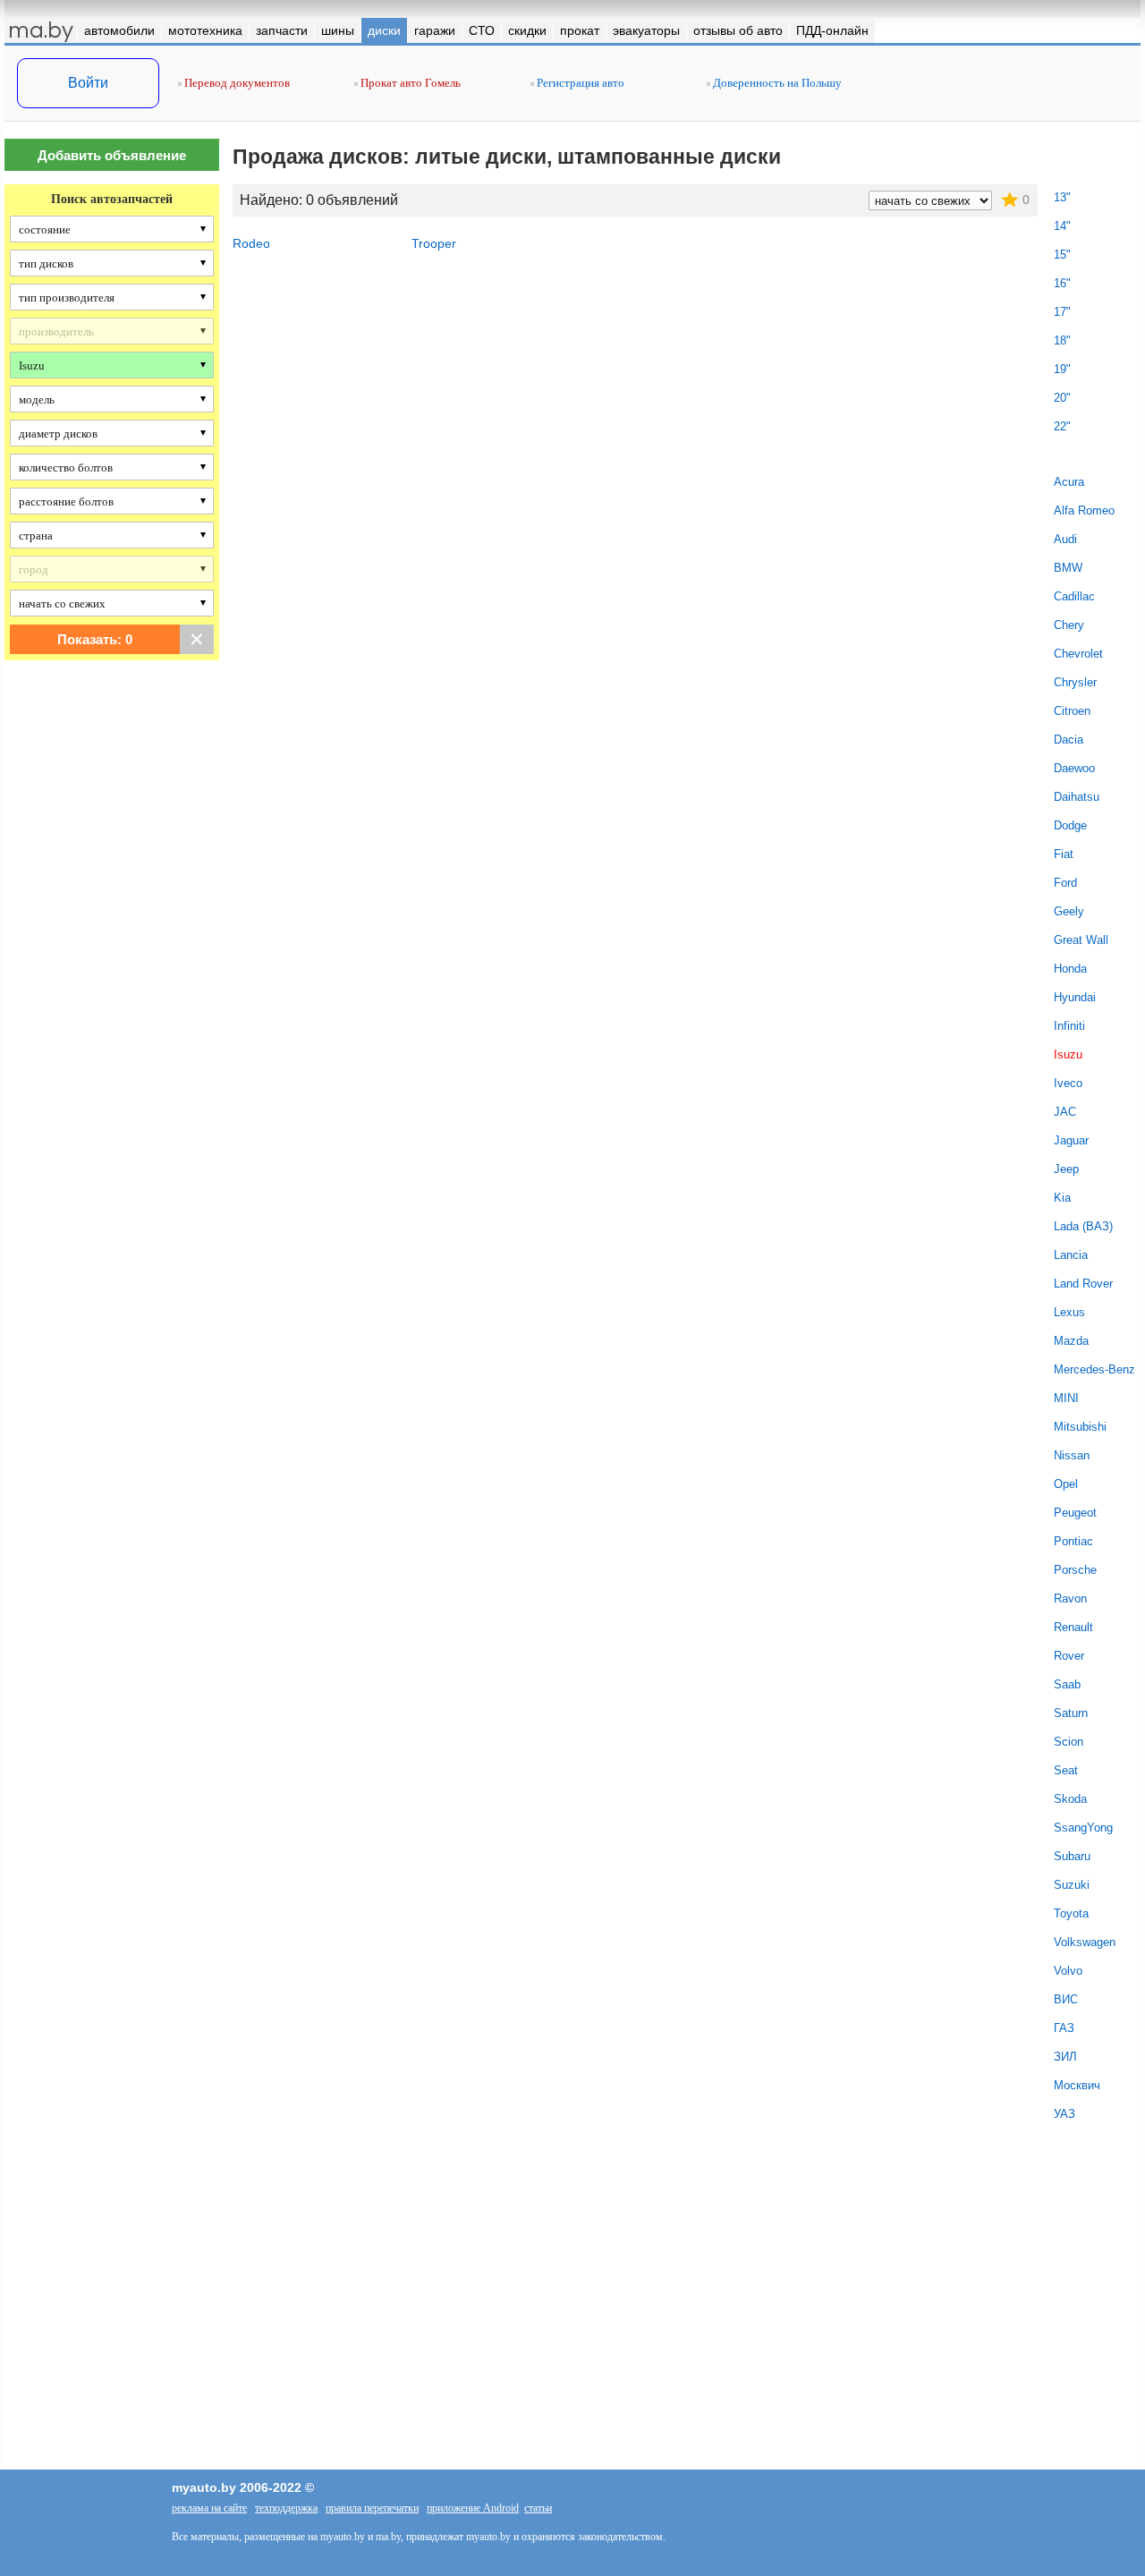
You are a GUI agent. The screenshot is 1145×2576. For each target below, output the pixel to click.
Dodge (1070, 825)
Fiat (1064, 854)
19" (1062, 369)
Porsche (1075, 1570)
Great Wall (1081, 940)
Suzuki (1072, 1885)
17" (1062, 312)
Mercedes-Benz (1094, 1369)
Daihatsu (1077, 797)
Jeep (1066, 1169)
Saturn (1071, 1713)
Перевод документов (236, 83)
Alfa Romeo (1084, 510)
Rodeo (251, 243)
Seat (1066, 1770)
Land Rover (1083, 1284)
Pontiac (1073, 1541)
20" (1062, 398)
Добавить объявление (112, 155)
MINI (1066, 1398)
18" (1062, 340)
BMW (1068, 568)
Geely (1069, 911)
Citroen (1072, 711)
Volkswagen (1085, 1942)
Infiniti (1069, 1026)
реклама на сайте (209, 2508)
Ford (1065, 883)
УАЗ (1064, 2114)
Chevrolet (1078, 654)
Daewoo (1074, 768)
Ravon (1070, 1598)
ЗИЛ (1065, 2057)
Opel (1066, 1484)
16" (1062, 283)
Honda (1070, 969)
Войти (88, 83)
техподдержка (286, 2508)
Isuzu (1068, 1054)
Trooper (434, 243)
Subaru (1072, 1856)
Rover (1069, 1656)
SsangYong (1083, 1828)
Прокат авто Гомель (409, 83)
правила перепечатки (372, 2508)
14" (1062, 226)
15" (1062, 255)
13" (1062, 197)
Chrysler (1075, 682)
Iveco (1068, 1083)
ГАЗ (1064, 2028)
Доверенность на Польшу (776, 83)
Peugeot (1075, 1513)
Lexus (1069, 1312)
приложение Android (473, 2508)
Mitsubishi (1080, 1427)
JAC (1065, 1112)
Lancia (1071, 1255)
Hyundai (1075, 997)
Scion (1069, 1742)
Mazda (1071, 1341)
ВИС (1066, 1999)
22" (1062, 426)
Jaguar (1071, 1140)
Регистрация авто (579, 83)
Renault (1073, 1627)
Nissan (1072, 1455)
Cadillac (1074, 596)
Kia (1062, 1198)
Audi (1065, 539)
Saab (1067, 1684)
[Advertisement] (112, 973)
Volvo (1068, 1971)
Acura (1069, 482)
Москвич (1077, 2085)
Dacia (1069, 740)
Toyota (1071, 1913)
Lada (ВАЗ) (1083, 1226)
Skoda (1070, 1799)
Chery (1069, 625)
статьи (538, 2508)
